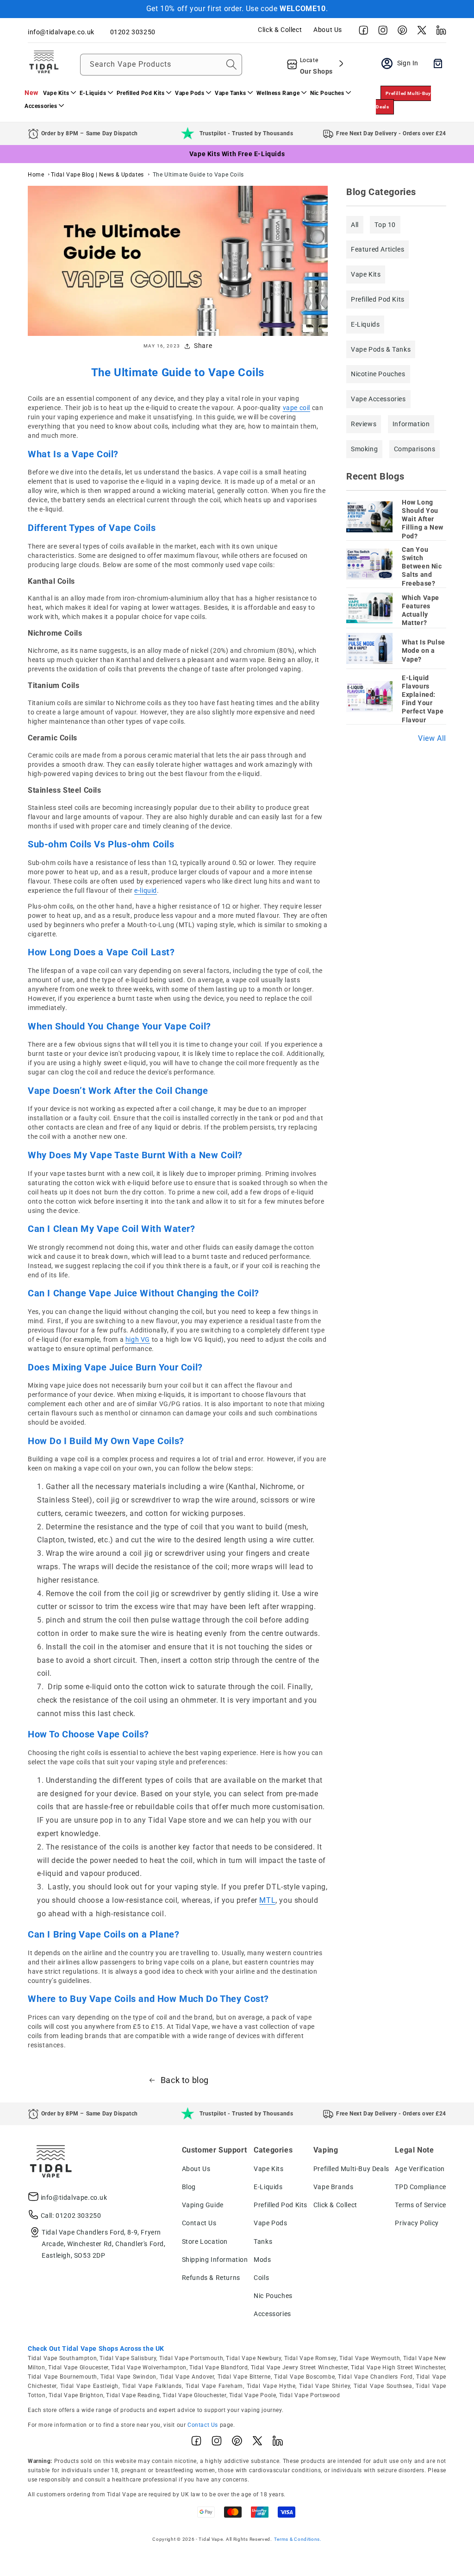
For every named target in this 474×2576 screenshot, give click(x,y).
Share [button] (203, 346)
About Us (328, 30)
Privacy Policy (417, 2223)
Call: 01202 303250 (71, 2216)
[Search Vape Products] (231, 64)
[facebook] (361, 32)
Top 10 (385, 225)
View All (432, 738)
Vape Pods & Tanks (381, 349)
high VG (138, 1339)
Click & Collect (280, 30)
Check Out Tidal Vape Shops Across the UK (96, 2349)
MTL (267, 1900)
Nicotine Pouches (378, 374)
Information (411, 424)
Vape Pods (270, 2223)
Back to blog (185, 2080)
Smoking (364, 449)
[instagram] (380, 32)
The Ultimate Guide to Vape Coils (198, 175)
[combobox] (161, 65)
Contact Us (199, 2223)
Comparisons (415, 449)
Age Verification (420, 2169)
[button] (59, 93)
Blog (189, 2187)
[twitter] (419, 32)
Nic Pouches (273, 2296)
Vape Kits (366, 274)
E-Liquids (365, 324)
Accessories (272, 2314)
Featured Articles (377, 249)
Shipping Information (215, 2260)
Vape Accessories (378, 399)
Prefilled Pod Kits (378, 299)
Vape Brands (334, 2187)
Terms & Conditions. (298, 2539)
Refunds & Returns (211, 2278)
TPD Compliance (420, 2187)
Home (36, 175)
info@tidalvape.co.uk (74, 2197)
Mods (262, 2260)
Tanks (263, 2241)
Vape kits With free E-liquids (237, 154)
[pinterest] (400, 32)
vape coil (296, 408)
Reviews (364, 424)
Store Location (205, 2241)
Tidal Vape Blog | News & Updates (97, 175)
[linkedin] (439, 32)
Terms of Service (421, 2205)
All (355, 225)
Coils (261, 2278)
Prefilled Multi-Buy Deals (403, 100)
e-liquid (146, 890)
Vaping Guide (203, 2205)
